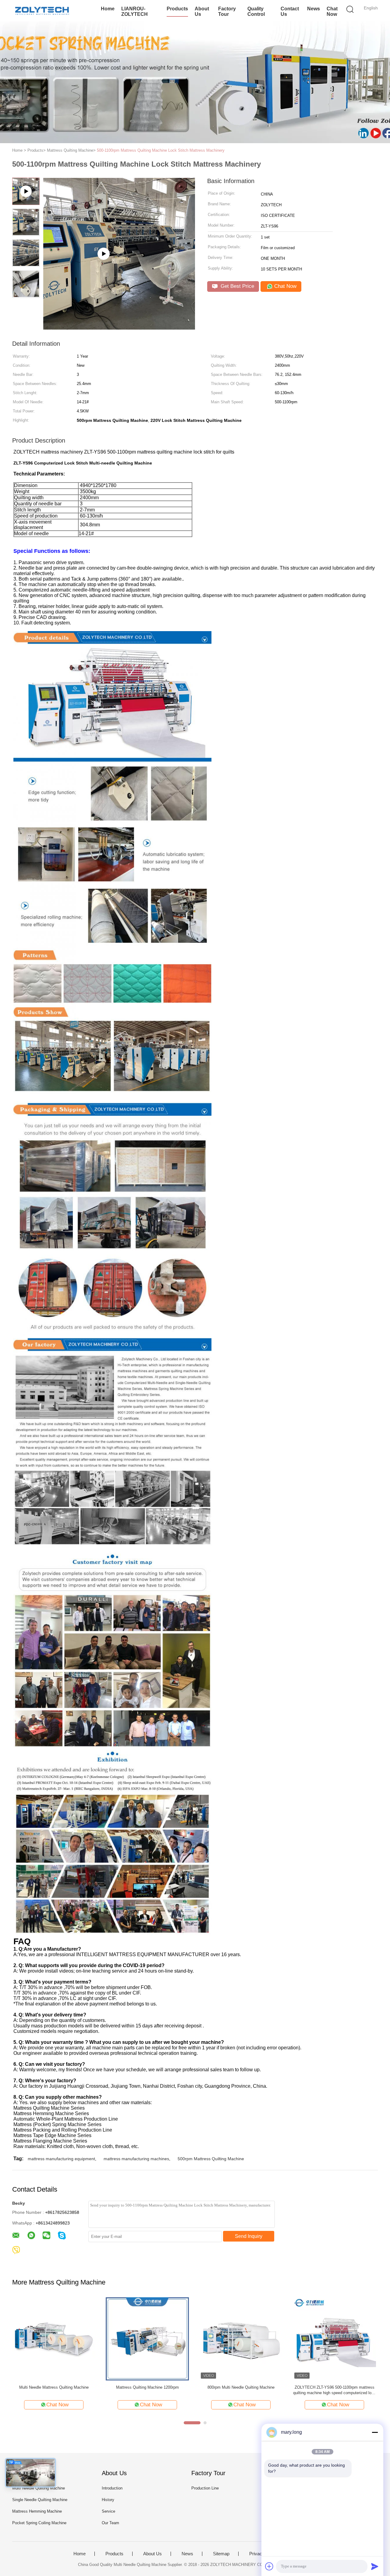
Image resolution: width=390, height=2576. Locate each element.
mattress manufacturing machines (136, 2159)
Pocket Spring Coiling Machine (39, 2523)
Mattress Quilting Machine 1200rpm (147, 2387)
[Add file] (269, 2566)
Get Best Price (237, 286)
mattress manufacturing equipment (61, 2159)
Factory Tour (227, 11)
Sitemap (221, 2554)
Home (108, 9)
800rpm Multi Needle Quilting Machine (241, 2387)
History (108, 2500)
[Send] (375, 2566)
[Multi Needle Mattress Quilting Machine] (54, 2339)
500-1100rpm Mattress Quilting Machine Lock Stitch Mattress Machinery (161, 150)
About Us (202, 11)
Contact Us (290, 11)
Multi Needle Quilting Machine (39, 2488)
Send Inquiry (249, 2236)
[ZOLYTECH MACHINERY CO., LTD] (42, 11)
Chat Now (332, 11)
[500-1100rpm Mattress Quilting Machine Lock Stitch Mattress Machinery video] (119, 328)
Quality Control (256, 11)
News (314, 9)
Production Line (205, 2488)
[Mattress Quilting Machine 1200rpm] (147, 2339)
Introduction (112, 2488)
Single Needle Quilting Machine (40, 2500)
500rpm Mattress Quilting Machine (211, 2159)
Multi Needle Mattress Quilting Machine (54, 2387)
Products (177, 9)
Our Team (110, 2523)
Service (108, 2511)
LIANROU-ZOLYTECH (135, 11)
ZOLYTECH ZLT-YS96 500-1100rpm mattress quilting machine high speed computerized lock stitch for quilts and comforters (334, 2390)
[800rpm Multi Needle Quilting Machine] (241, 2339)
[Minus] (375, 2432)
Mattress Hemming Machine (37, 2511)
